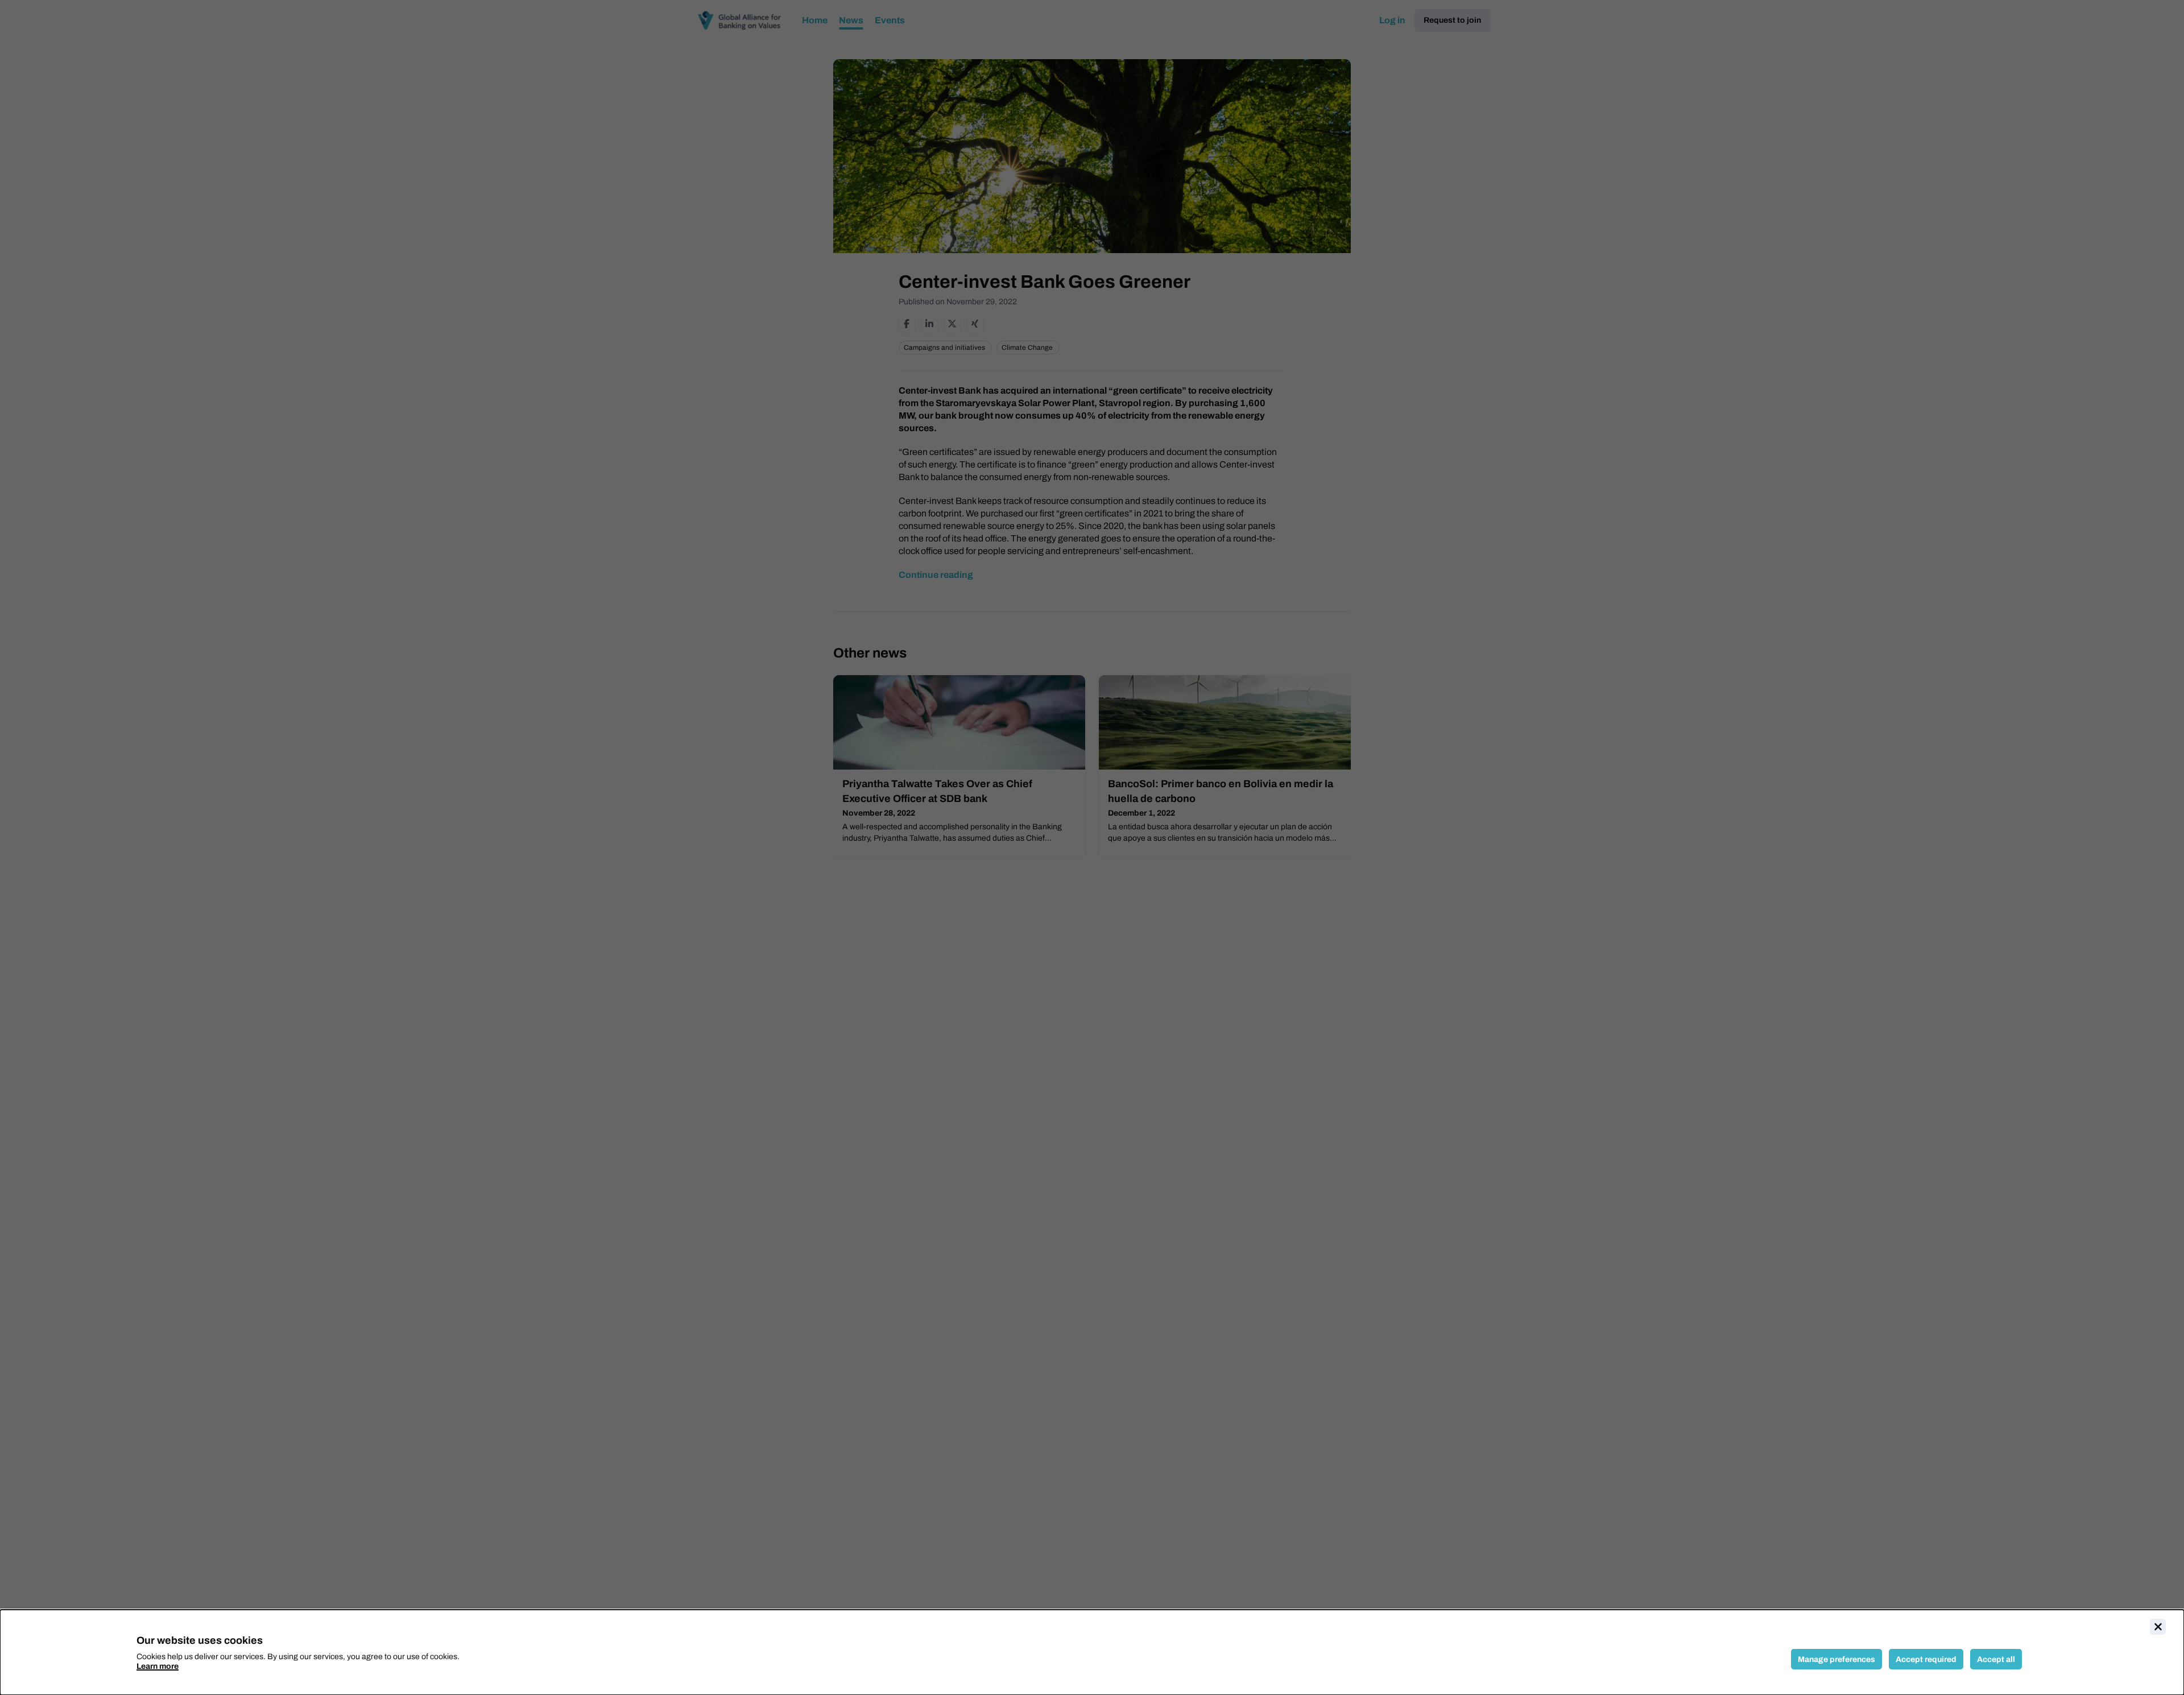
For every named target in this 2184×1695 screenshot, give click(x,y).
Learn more (158, 1666)
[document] (1092, 1652)
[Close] (2158, 1627)
